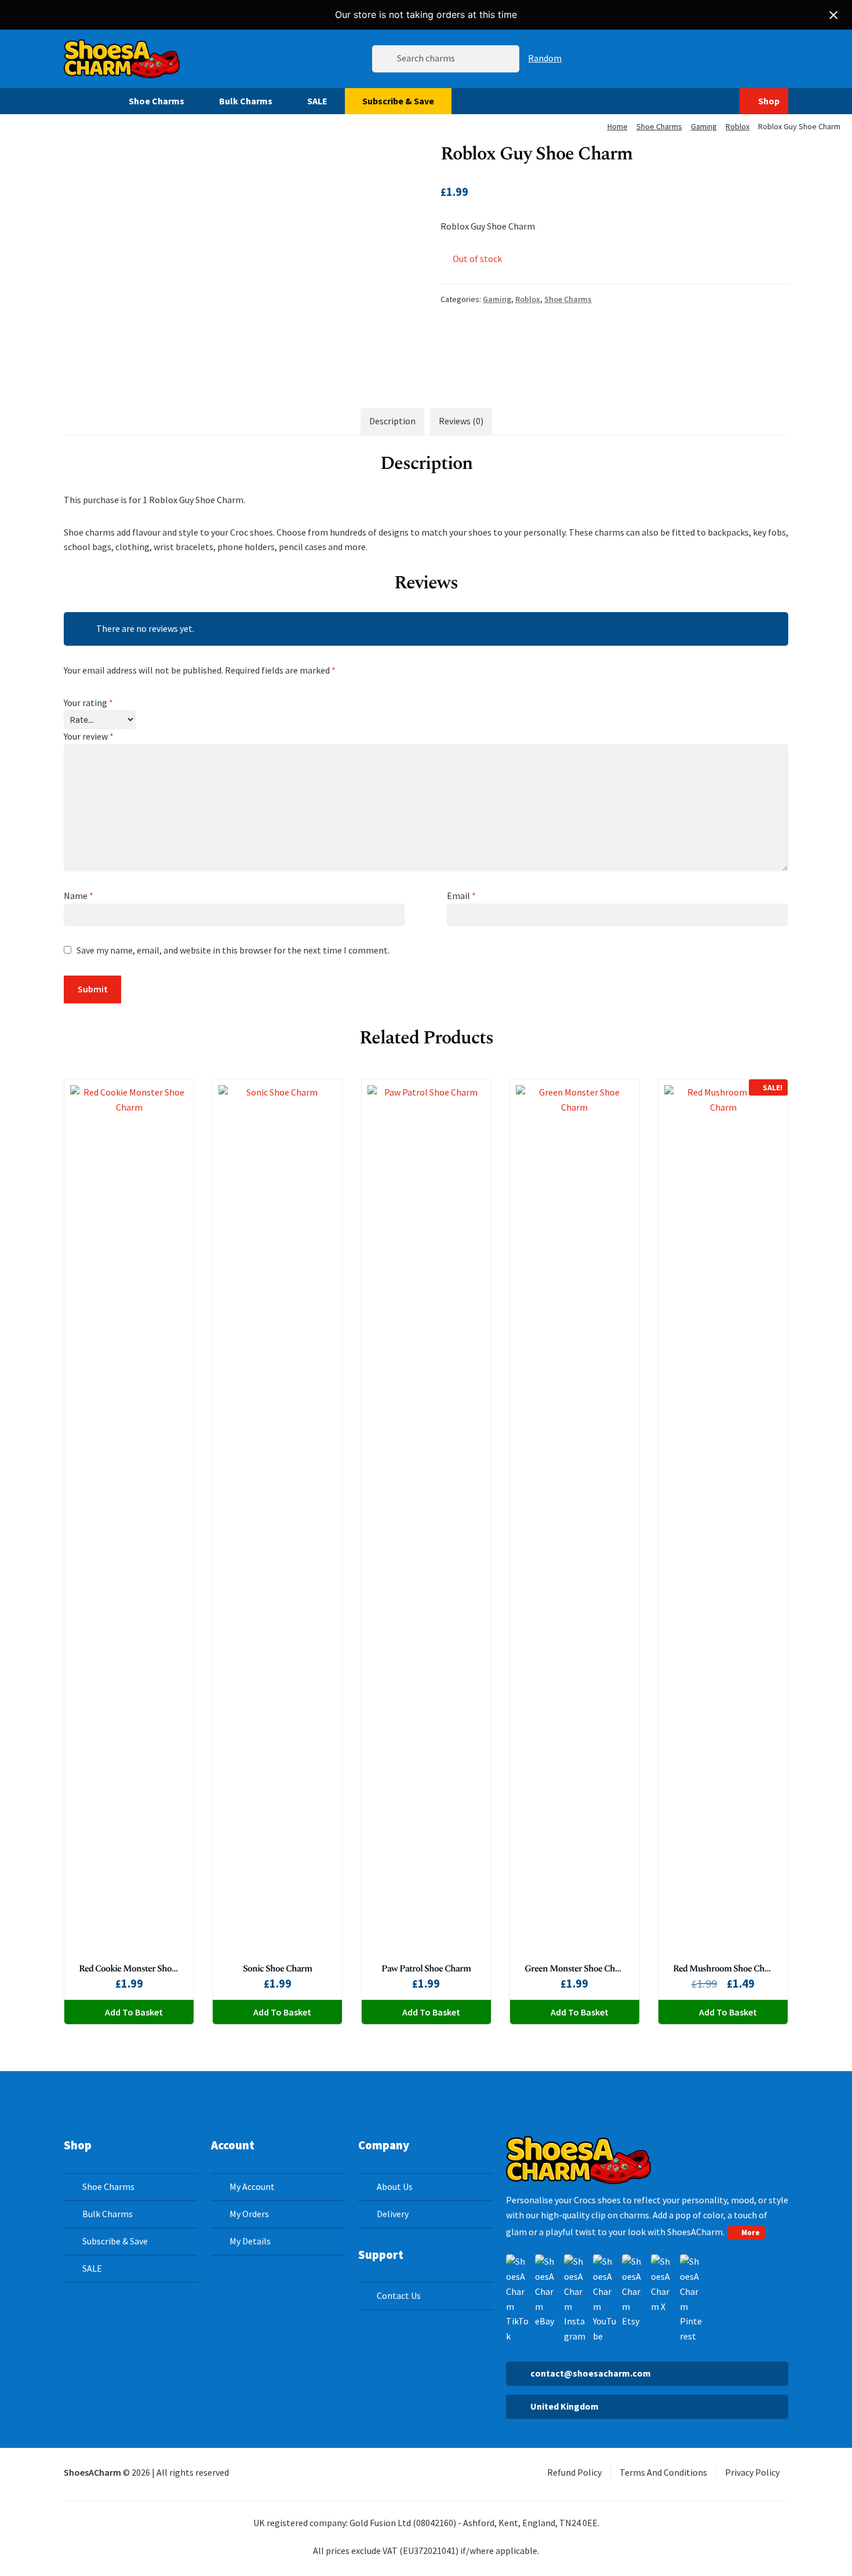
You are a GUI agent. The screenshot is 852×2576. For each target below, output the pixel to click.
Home (618, 126)
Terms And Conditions (663, 2472)
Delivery (393, 2214)
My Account (252, 2186)
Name (79, 896)
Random (545, 58)
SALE (317, 101)
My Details (250, 2241)
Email (461, 896)
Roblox (738, 126)
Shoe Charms (156, 101)
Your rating (88, 703)
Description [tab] (392, 421)
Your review (89, 736)
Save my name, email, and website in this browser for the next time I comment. (233, 950)
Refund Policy (574, 2472)
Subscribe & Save (398, 101)
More (751, 2232)
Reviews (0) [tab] (461, 421)
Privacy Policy (752, 2472)
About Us (395, 2186)
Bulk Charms (246, 101)
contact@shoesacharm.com (591, 2373)
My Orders (249, 2214)
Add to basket (134, 2012)
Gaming (704, 126)
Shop (769, 101)
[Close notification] (833, 15)
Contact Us (399, 2295)
